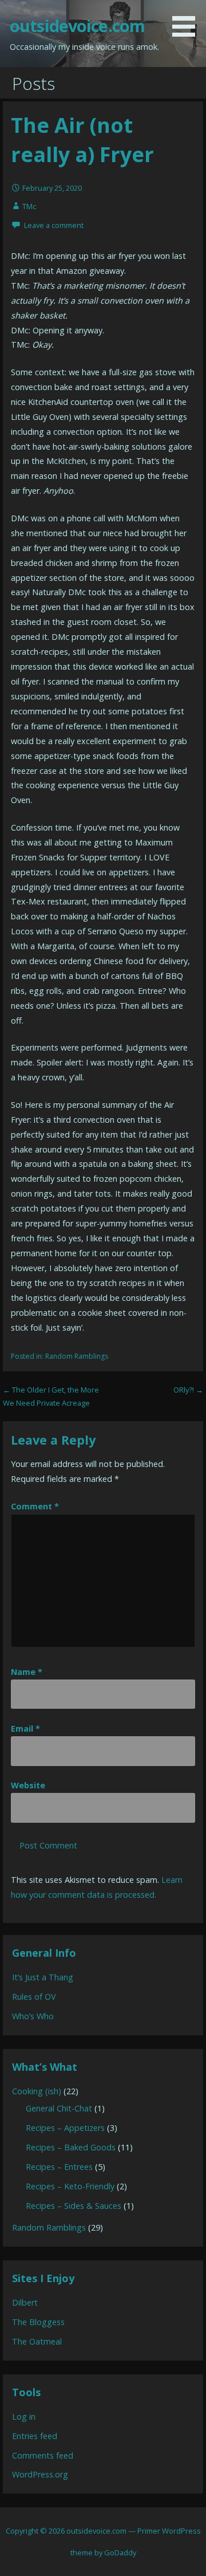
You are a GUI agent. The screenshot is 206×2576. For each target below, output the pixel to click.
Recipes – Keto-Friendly (70, 2186)
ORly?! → (188, 1390)
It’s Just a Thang (43, 1977)
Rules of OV (34, 1997)
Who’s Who (33, 2016)
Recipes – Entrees (59, 2167)
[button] (188, 20)
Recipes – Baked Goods (71, 2147)
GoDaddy (120, 2553)
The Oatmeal (37, 2341)
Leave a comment (54, 225)
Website (28, 1785)
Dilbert (25, 2302)
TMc (29, 206)
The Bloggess (38, 2322)
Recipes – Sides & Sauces (74, 2206)
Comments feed (43, 2455)
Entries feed (35, 2436)
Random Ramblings (77, 1356)
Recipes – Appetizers (65, 2128)
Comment (35, 1506)
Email (25, 1729)
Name (27, 1672)
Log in (24, 2416)
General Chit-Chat (59, 2108)
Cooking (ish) (37, 2091)
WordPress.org (40, 2474)
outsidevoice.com (77, 25)
